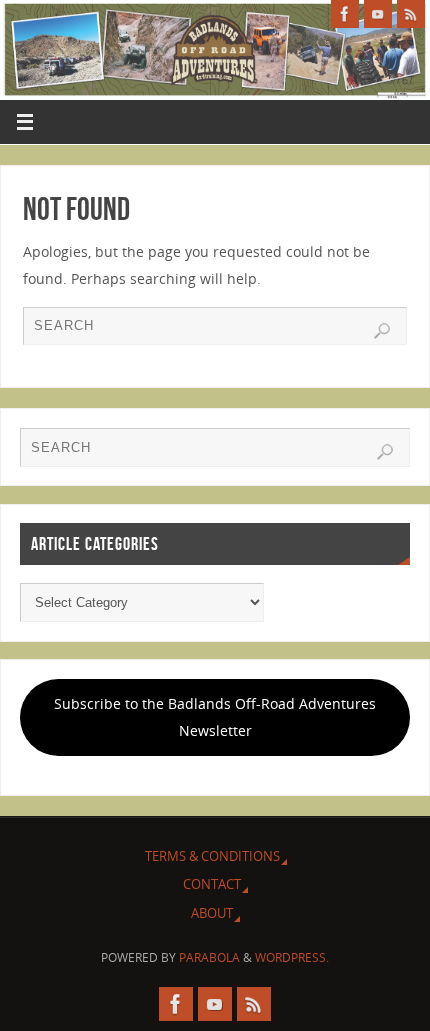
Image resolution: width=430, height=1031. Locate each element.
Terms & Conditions (212, 856)
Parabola (209, 957)
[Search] (382, 331)
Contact (212, 884)
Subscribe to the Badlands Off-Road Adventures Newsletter (215, 717)
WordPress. (292, 957)
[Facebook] (345, 14)
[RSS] (411, 14)
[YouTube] (378, 14)
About (212, 913)
